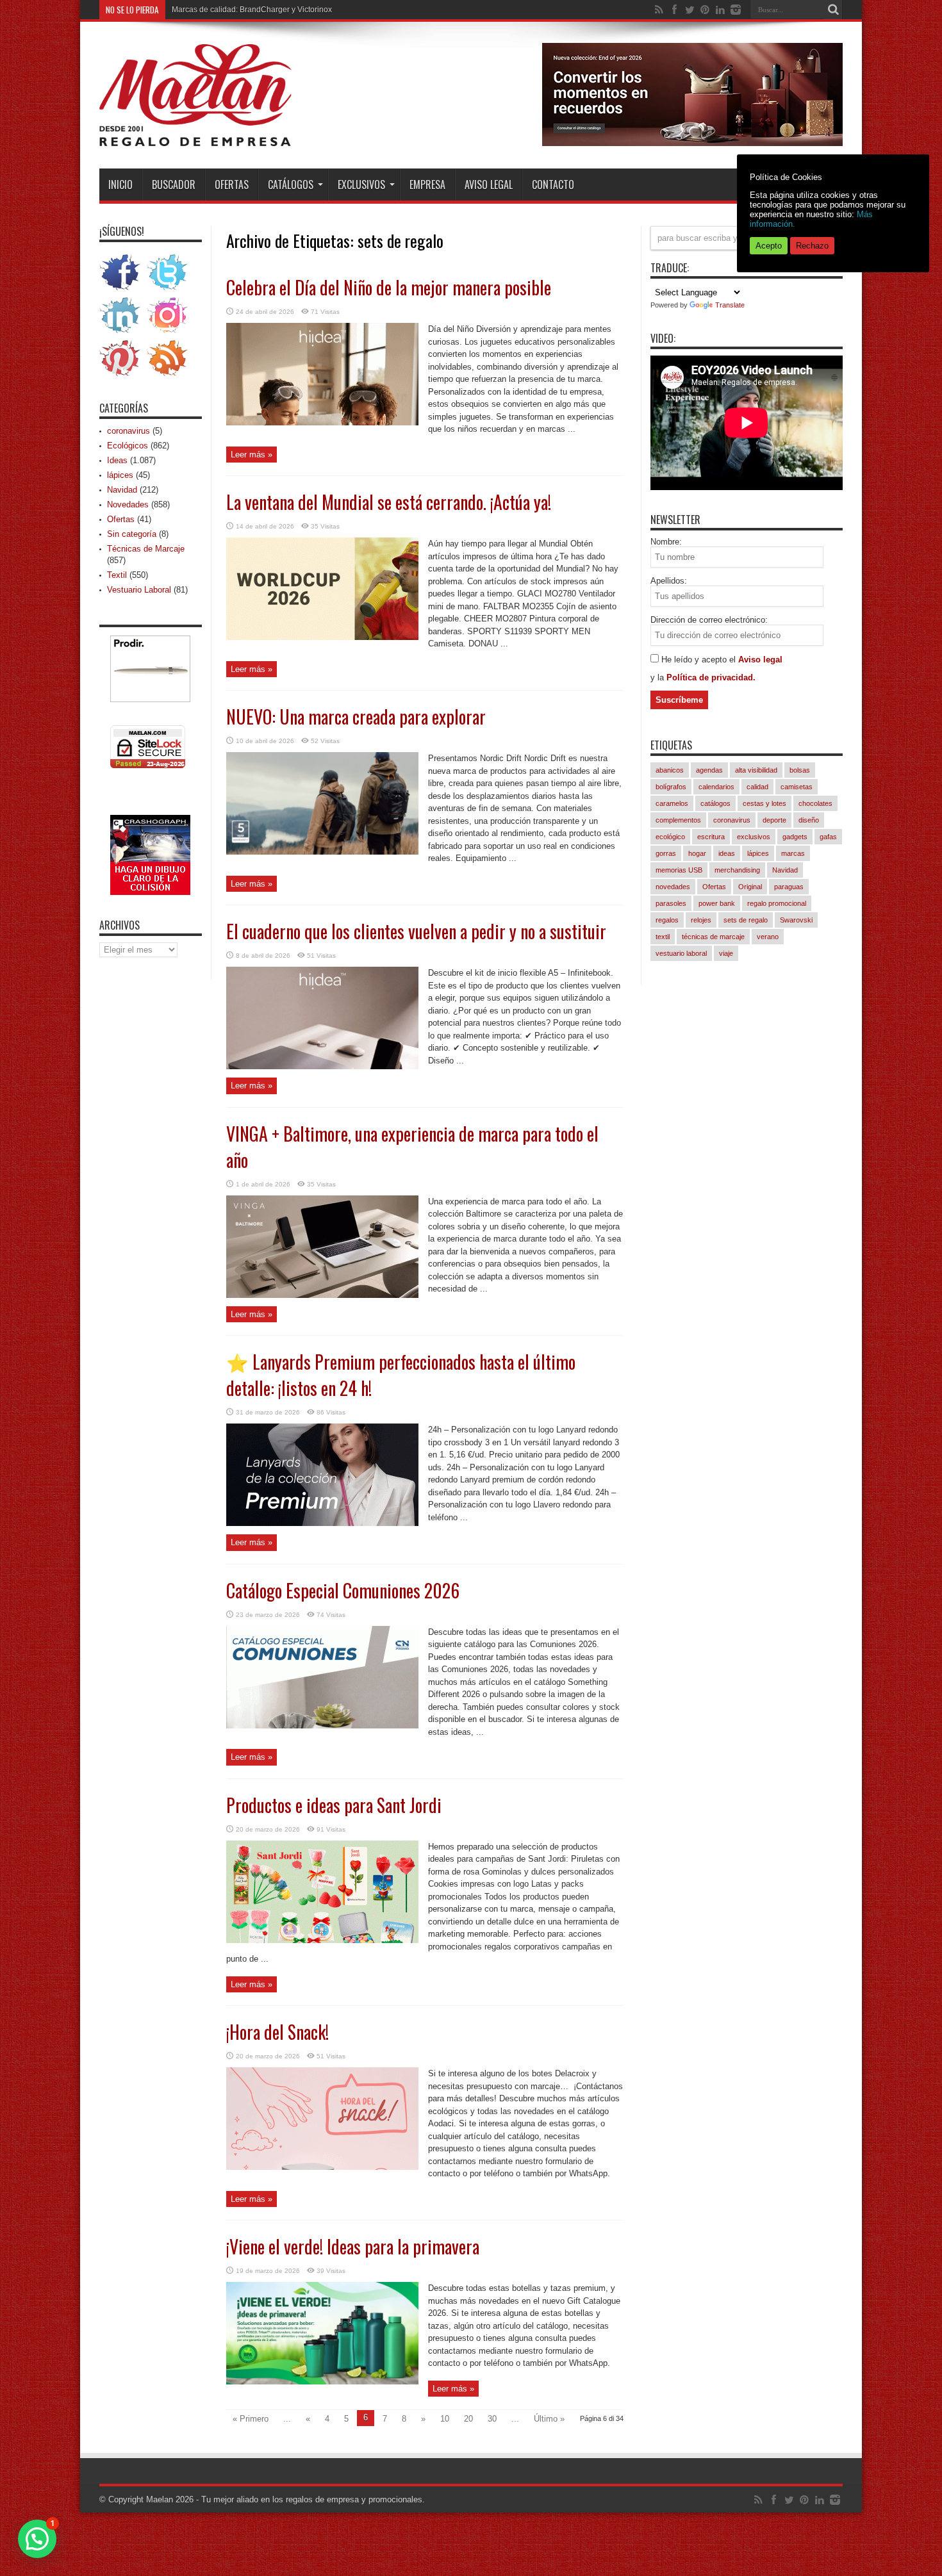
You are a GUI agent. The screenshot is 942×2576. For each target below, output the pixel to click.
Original (750, 887)
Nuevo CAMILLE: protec (214, 10)
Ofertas (232, 185)
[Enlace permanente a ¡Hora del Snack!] (322, 2167)
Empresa (427, 185)
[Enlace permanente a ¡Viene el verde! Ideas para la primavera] (322, 2382)
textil (663, 937)
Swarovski (796, 920)
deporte (774, 820)
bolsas (800, 770)
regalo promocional (777, 903)
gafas (828, 837)
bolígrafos (671, 787)
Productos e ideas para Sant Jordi (334, 1805)
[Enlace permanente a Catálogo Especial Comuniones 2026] (322, 1726)
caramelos (672, 803)
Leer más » (252, 455)
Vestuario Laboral (139, 590)
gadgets (795, 837)
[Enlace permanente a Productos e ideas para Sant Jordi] (322, 1940)
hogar (697, 853)
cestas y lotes (764, 803)
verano (768, 937)
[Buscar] (833, 10)
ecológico (670, 837)
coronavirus (128, 431)
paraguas (789, 887)
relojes (701, 920)
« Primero (251, 2419)
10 (445, 2419)
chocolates (815, 803)
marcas (793, 853)
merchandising (737, 870)
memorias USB (679, 870)
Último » (549, 2419)
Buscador (174, 185)
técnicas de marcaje (713, 937)
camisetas (797, 787)
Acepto (769, 246)
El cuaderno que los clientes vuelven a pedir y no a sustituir (416, 931)
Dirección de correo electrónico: (709, 620)
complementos (678, 820)
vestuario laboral (681, 953)
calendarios (716, 787)
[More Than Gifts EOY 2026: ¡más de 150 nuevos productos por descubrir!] (692, 143)
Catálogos (291, 185)
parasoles (671, 903)
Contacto (553, 185)
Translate (730, 305)
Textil (117, 575)
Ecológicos (128, 446)
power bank (717, 903)
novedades (673, 887)
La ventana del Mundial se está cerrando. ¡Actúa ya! (389, 502)
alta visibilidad (756, 770)
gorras (666, 853)
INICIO (120, 185)
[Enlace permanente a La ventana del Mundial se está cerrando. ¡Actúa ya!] (322, 637)
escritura (711, 837)
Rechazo (812, 246)
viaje (726, 953)
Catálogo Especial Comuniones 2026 (343, 1590)
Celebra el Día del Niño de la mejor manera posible (389, 287)
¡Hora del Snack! (277, 2032)
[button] (37, 2539)
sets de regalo (746, 920)
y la (658, 677)
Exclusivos (361, 185)
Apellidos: (669, 581)
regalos (667, 920)
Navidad (122, 490)
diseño (809, 820)
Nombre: (666, 542)
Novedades (128, 505)
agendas (709, 770)
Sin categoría (132, 534)
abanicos (670, 770)
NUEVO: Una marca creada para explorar (356, 717)
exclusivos (754, 837)
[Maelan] (195, 136)
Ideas (117, 460)
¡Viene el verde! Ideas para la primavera (353, 2246)
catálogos (715, 803)
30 (492, 2419)
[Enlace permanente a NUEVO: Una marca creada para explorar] (322, 852)
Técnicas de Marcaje (146, 549)
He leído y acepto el (700, 660)
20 (468, 2419)
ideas (727, 853)
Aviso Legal (489, 185)
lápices (120, 475)
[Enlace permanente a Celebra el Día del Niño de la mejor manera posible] (322, 422)
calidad (757, 787)
